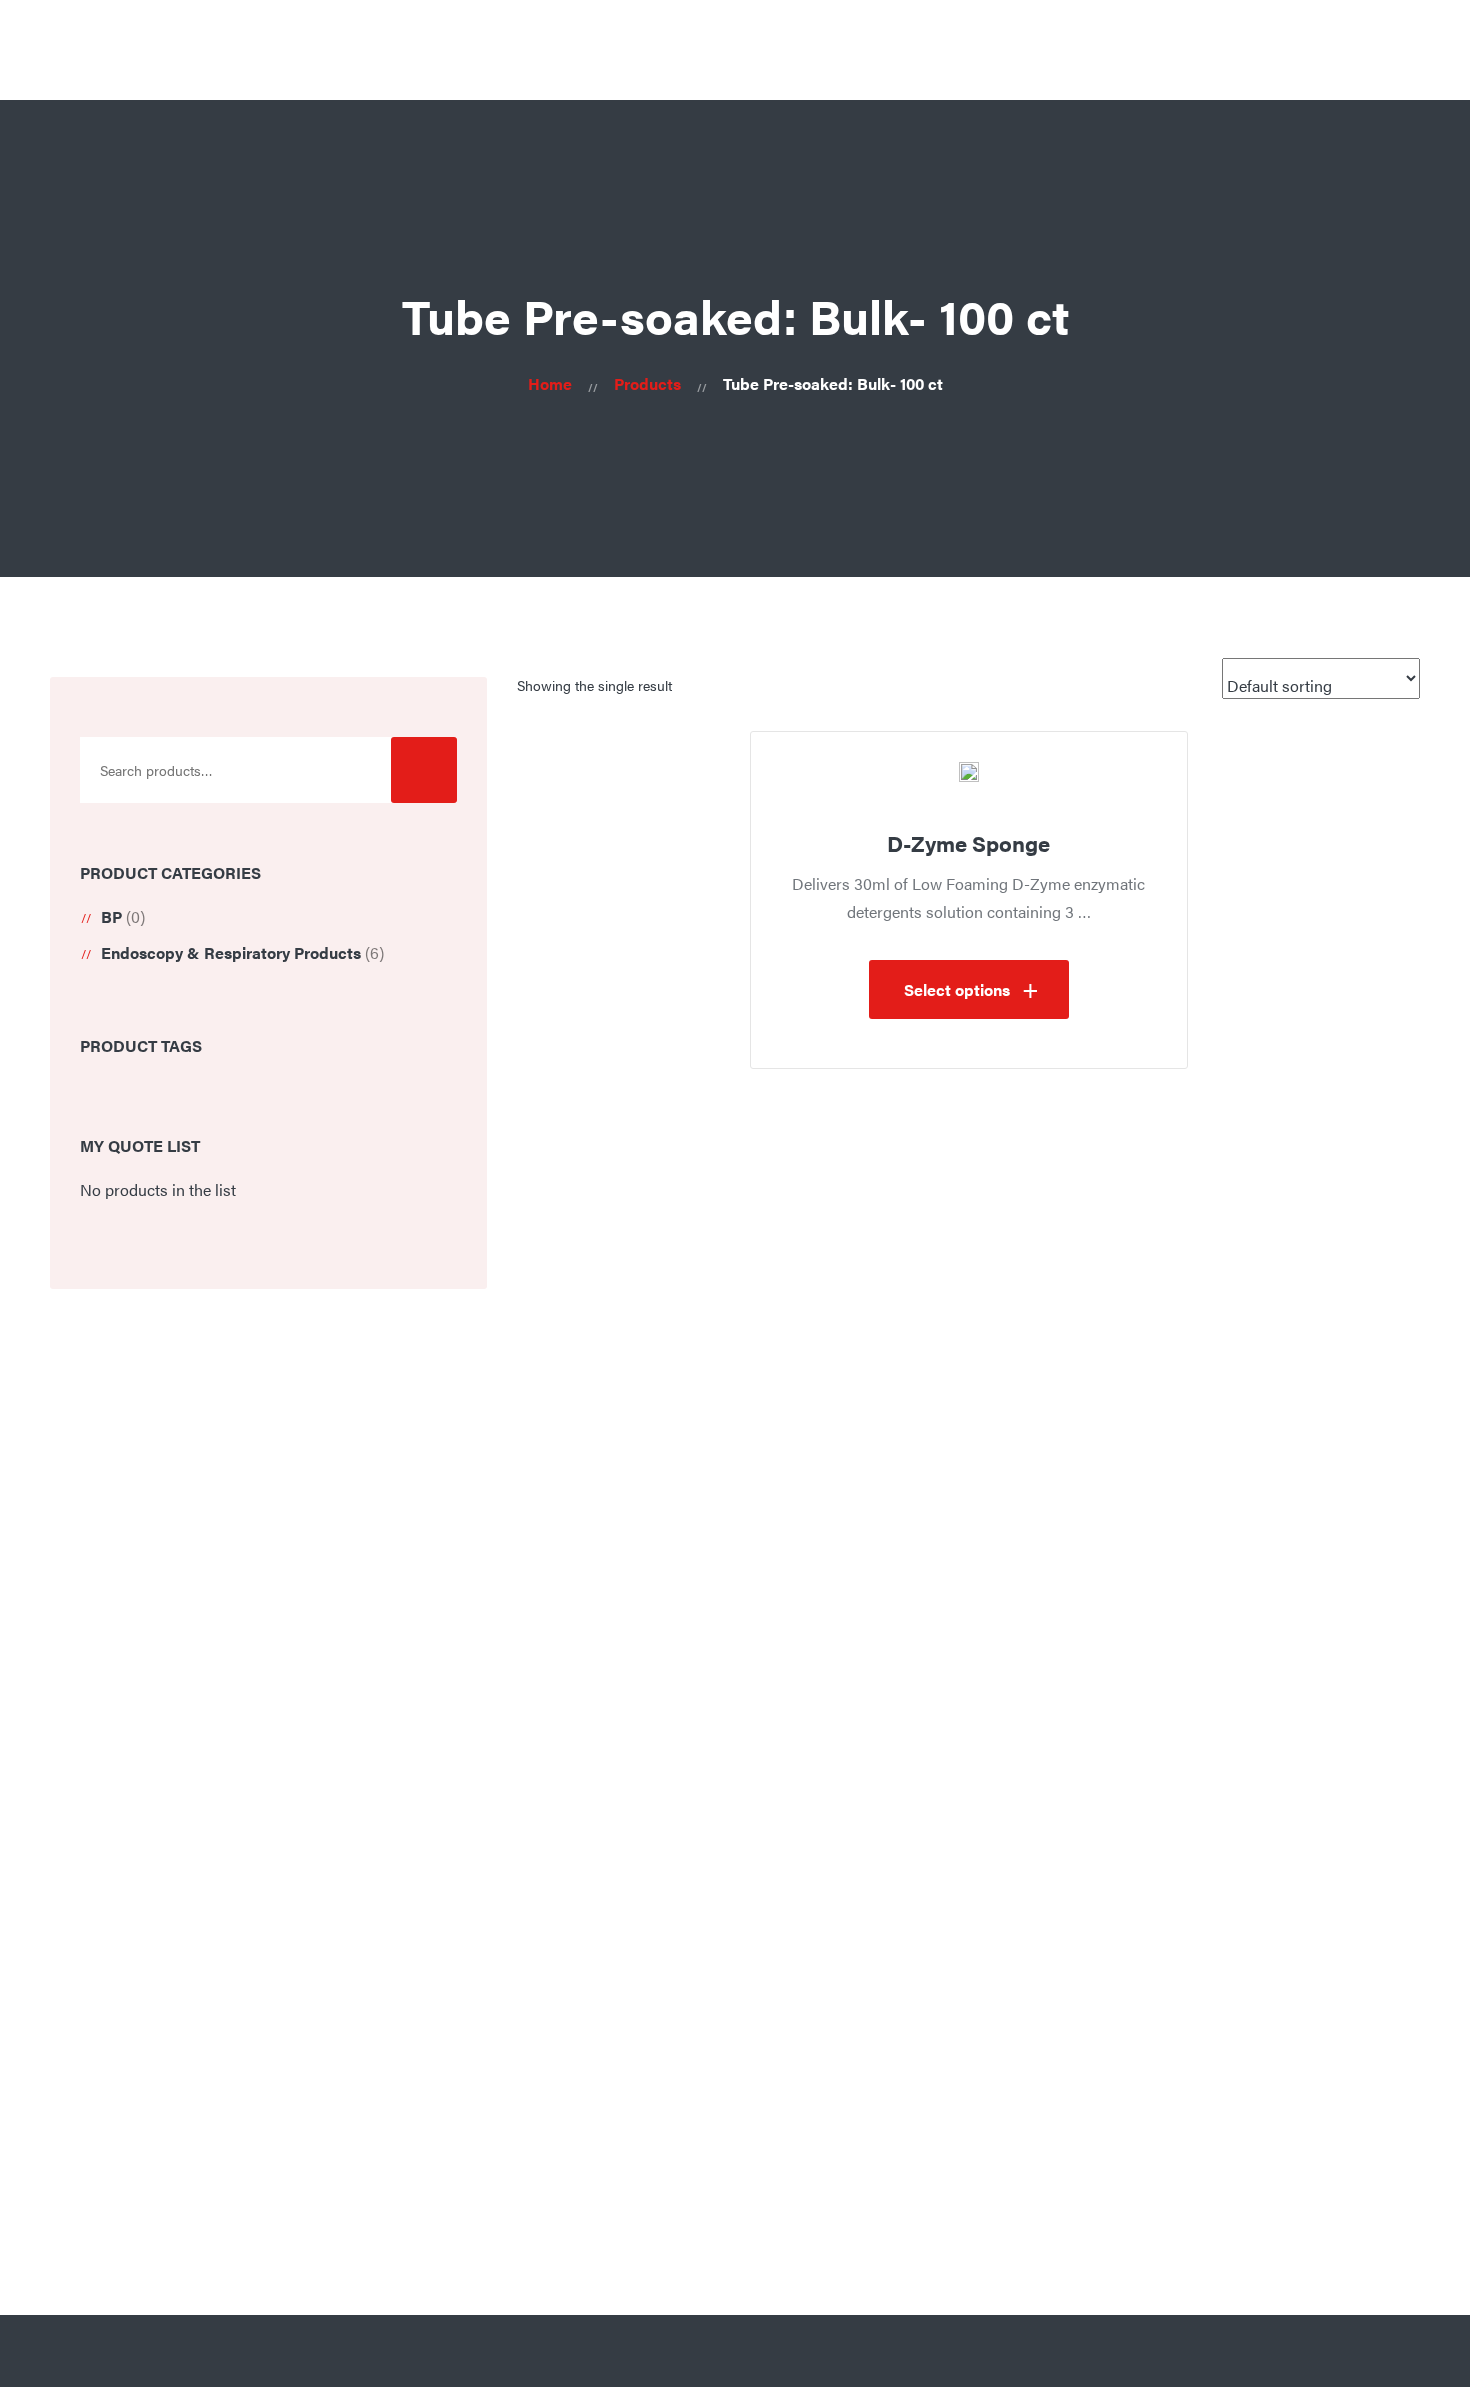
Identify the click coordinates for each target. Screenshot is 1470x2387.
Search (424, 770)
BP (111, 916)
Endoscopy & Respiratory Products (231, 952)
